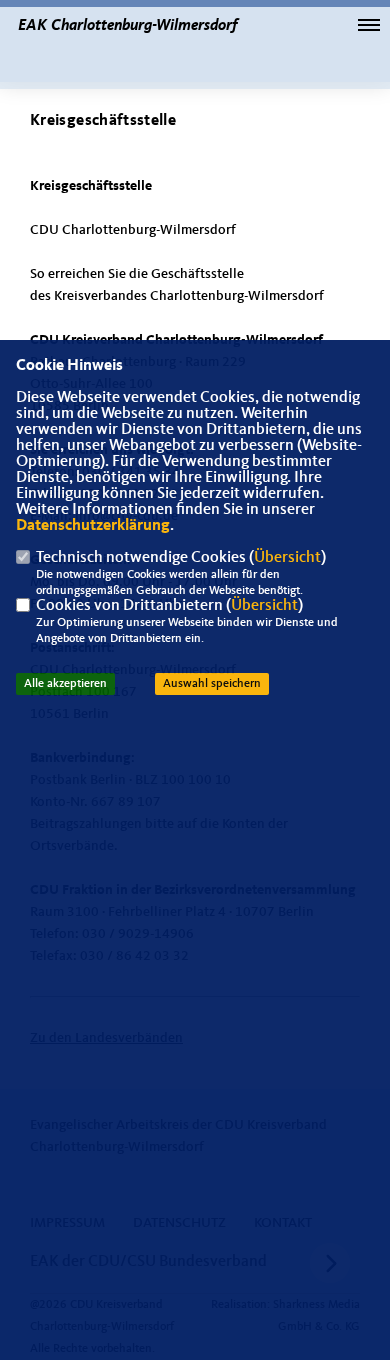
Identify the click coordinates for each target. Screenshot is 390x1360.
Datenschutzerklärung (93, 526)
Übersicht (287, 558)
